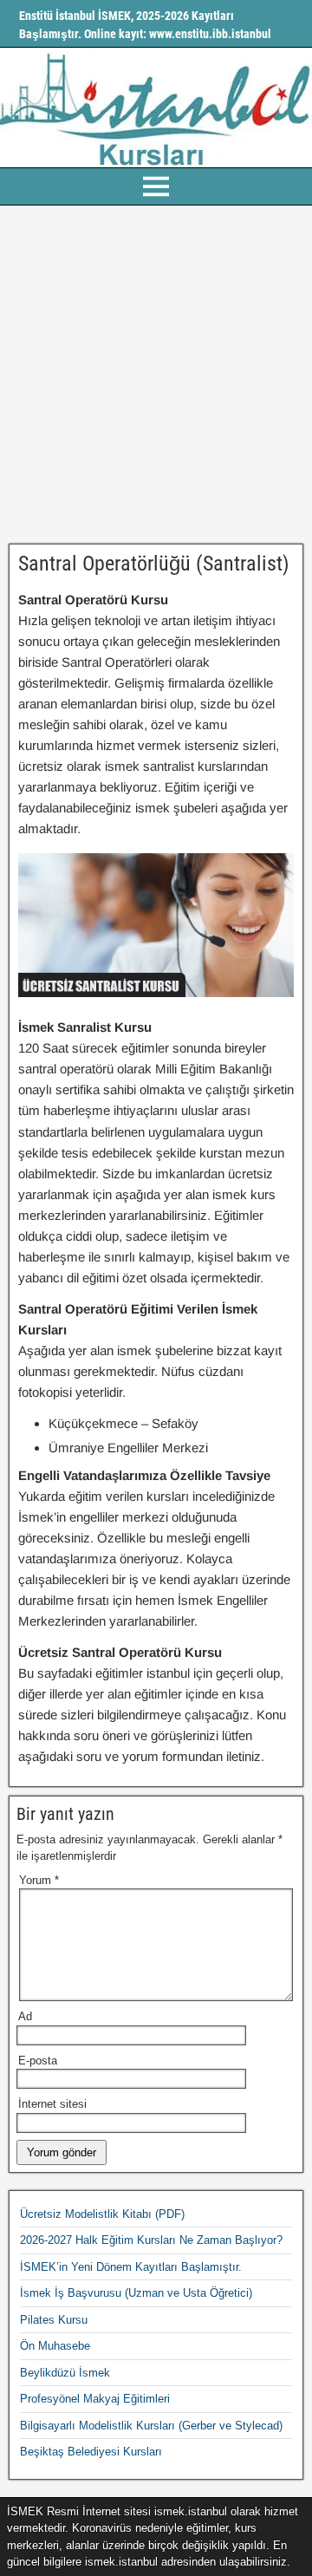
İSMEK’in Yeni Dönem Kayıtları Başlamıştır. (131, 2267)
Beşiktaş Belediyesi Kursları (91, 2452)
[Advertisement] (156, 375)
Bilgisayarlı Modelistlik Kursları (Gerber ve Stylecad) (151, 2426)
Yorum (39, 1880)
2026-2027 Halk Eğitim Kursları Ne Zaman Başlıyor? (151, 2240)
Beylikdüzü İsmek (65, 2373)
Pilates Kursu (54, 2320)
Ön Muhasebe (55, 2346)
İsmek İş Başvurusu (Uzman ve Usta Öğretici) (136, 2293)
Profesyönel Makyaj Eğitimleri (95, 2399)
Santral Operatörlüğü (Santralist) (154, 564)
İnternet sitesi (52, 2104)
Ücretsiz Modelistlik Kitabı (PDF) (102, 2214)
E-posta (38, 2061)
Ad (25, 2016)
